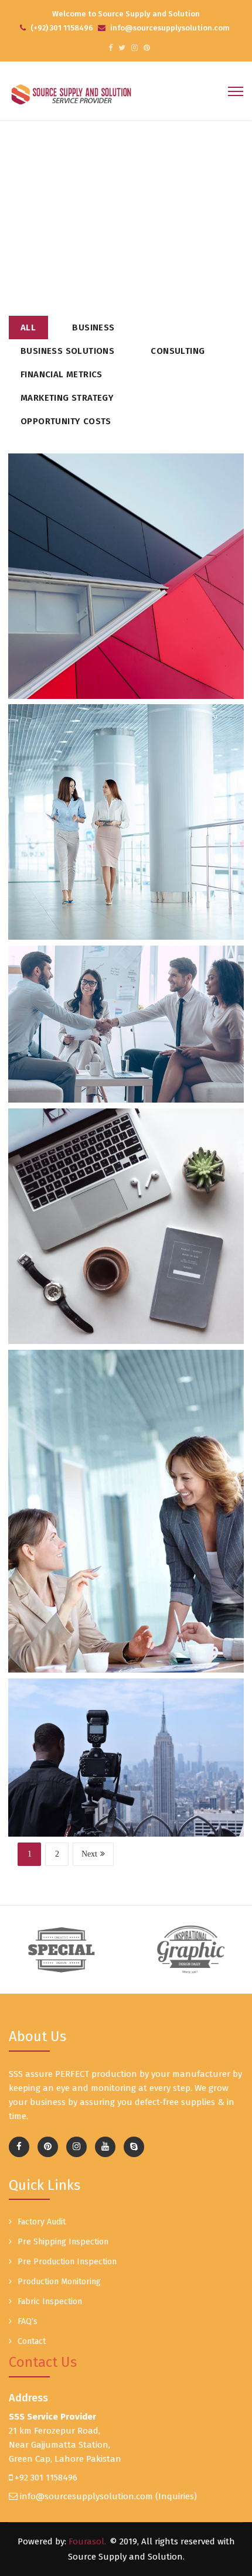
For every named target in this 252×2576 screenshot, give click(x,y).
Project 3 (126, 1058)
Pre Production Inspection (67, 2262)
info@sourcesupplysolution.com (86, 2496)
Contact (32, 2341)
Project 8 (126, 1792)
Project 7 (126, 1562)
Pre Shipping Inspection (63, 2242)
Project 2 (126, 864)
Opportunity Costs (66, 421)
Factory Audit (42, 2222)
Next (89, 1854)
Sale (152, 575)
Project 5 (126, 1268)
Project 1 (126, 619)
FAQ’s (28, 2321)
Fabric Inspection (50, 2302)
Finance (147, 1015)
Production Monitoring (59, 2282)
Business (93, 327)
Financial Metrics (62, 374)
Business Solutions (67, 351)
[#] (110, 48)
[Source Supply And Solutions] (71, 94)
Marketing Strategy (67, 398)
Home (99, 216)
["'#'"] (19, 2147)
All (28, 327)
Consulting (178, 351)
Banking (101, 1748)
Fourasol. (87, 2541)
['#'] (105, 2147)
